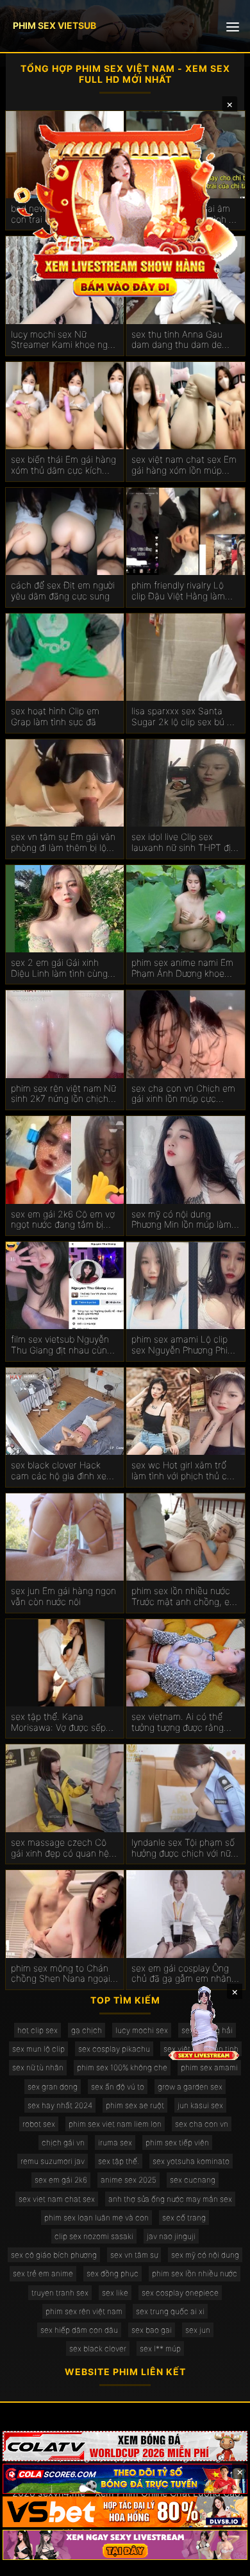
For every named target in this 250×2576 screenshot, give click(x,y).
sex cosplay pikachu (114, 2049)
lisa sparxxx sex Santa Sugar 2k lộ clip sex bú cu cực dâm (184, 717)
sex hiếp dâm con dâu (79, 2330)
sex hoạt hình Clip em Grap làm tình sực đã (55, 717)
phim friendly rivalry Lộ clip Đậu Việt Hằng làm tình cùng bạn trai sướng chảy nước (181, 591)
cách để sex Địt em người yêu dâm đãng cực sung (63, 591)
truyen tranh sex (60, 2293)
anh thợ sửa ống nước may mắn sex (170, 2199)
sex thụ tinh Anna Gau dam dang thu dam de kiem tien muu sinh (177, 340)
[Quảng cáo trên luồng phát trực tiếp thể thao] (125, 2545)
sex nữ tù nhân (38, 2067)
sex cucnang (193, 2180)
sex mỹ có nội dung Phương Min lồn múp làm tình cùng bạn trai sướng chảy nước (181, 1220)
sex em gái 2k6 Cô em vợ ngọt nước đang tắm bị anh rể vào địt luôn (63, 1220)
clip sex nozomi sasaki (94, 2236)
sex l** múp (160, 2348)
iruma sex (115, 2142)
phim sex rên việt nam (84, 2311)
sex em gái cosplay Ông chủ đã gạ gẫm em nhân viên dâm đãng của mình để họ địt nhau (182, 1974)
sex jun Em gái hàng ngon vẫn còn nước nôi (63, 1596)
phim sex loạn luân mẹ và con (96, 2218)
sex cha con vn (202, 2124)
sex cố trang (184, 2218)
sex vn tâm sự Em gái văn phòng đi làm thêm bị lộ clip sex (63, 843)
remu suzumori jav (53, 2161)
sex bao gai (152, 2330)
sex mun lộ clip (38, 2049)
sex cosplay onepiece (180, 2293)
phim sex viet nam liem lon (115, 2124)
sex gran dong (53, 2087)
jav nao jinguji (171, 2236)
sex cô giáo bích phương (54, 2255)
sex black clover (98, 2348)
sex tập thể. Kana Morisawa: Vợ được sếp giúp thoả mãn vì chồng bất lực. (59, 1722)
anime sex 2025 (129, 2180)
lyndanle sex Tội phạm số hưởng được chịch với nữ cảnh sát (183, 1848)
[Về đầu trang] (222, 2561)
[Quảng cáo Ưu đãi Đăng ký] (125, 2479)
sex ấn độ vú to (118, 2087)
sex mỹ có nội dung (205, 2255)
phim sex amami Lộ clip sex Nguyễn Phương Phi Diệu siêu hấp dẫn (179, 1345)
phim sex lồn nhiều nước (195, 2273)
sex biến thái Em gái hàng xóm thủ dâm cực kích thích (63, 465)
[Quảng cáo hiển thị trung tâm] (125, 209)
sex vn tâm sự (134, 2255)
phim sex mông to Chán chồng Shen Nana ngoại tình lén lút (61, 1974)
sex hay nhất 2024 (60, 2105)
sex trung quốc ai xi (170, 2311)
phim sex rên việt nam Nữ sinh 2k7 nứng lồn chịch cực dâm (63, 1094)
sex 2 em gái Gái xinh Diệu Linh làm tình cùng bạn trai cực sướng (59, 968)
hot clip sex (37, 2030)
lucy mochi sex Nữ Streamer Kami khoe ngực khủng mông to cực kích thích (64, 340)
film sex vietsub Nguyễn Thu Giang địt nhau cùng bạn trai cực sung (62, 1345)
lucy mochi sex (142, 2030)
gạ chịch (87, 2030)
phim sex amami (209, 2067)
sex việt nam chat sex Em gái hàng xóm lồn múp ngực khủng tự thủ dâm (184, 465)
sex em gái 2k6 (61, 2180)
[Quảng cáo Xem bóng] (125, 2446)
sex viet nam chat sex (57, 2199)
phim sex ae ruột (135, 2105)
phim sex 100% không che (122, 2067)
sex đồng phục (113, 2273)
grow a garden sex (190, 2087)
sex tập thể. (119, 2161)
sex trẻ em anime (43, 2273)
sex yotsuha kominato (191, 2161)
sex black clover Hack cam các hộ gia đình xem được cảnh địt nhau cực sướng (63, 1471)
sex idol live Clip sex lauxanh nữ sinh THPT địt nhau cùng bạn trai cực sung (183, 843)
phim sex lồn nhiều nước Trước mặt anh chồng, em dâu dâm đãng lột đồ (184, 1597)
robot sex (39, 2124)
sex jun (198, 2330)
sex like (115, 2293)
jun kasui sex (200, 2105)
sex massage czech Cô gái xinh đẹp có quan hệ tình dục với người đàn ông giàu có (65, 1848)
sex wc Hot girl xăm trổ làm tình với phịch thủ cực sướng (184, 1471)
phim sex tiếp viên (177, 2142)
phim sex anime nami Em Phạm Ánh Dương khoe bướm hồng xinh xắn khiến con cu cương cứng (185, 968)
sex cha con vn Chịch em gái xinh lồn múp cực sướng (183, 1094)
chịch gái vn (63, 2142)
